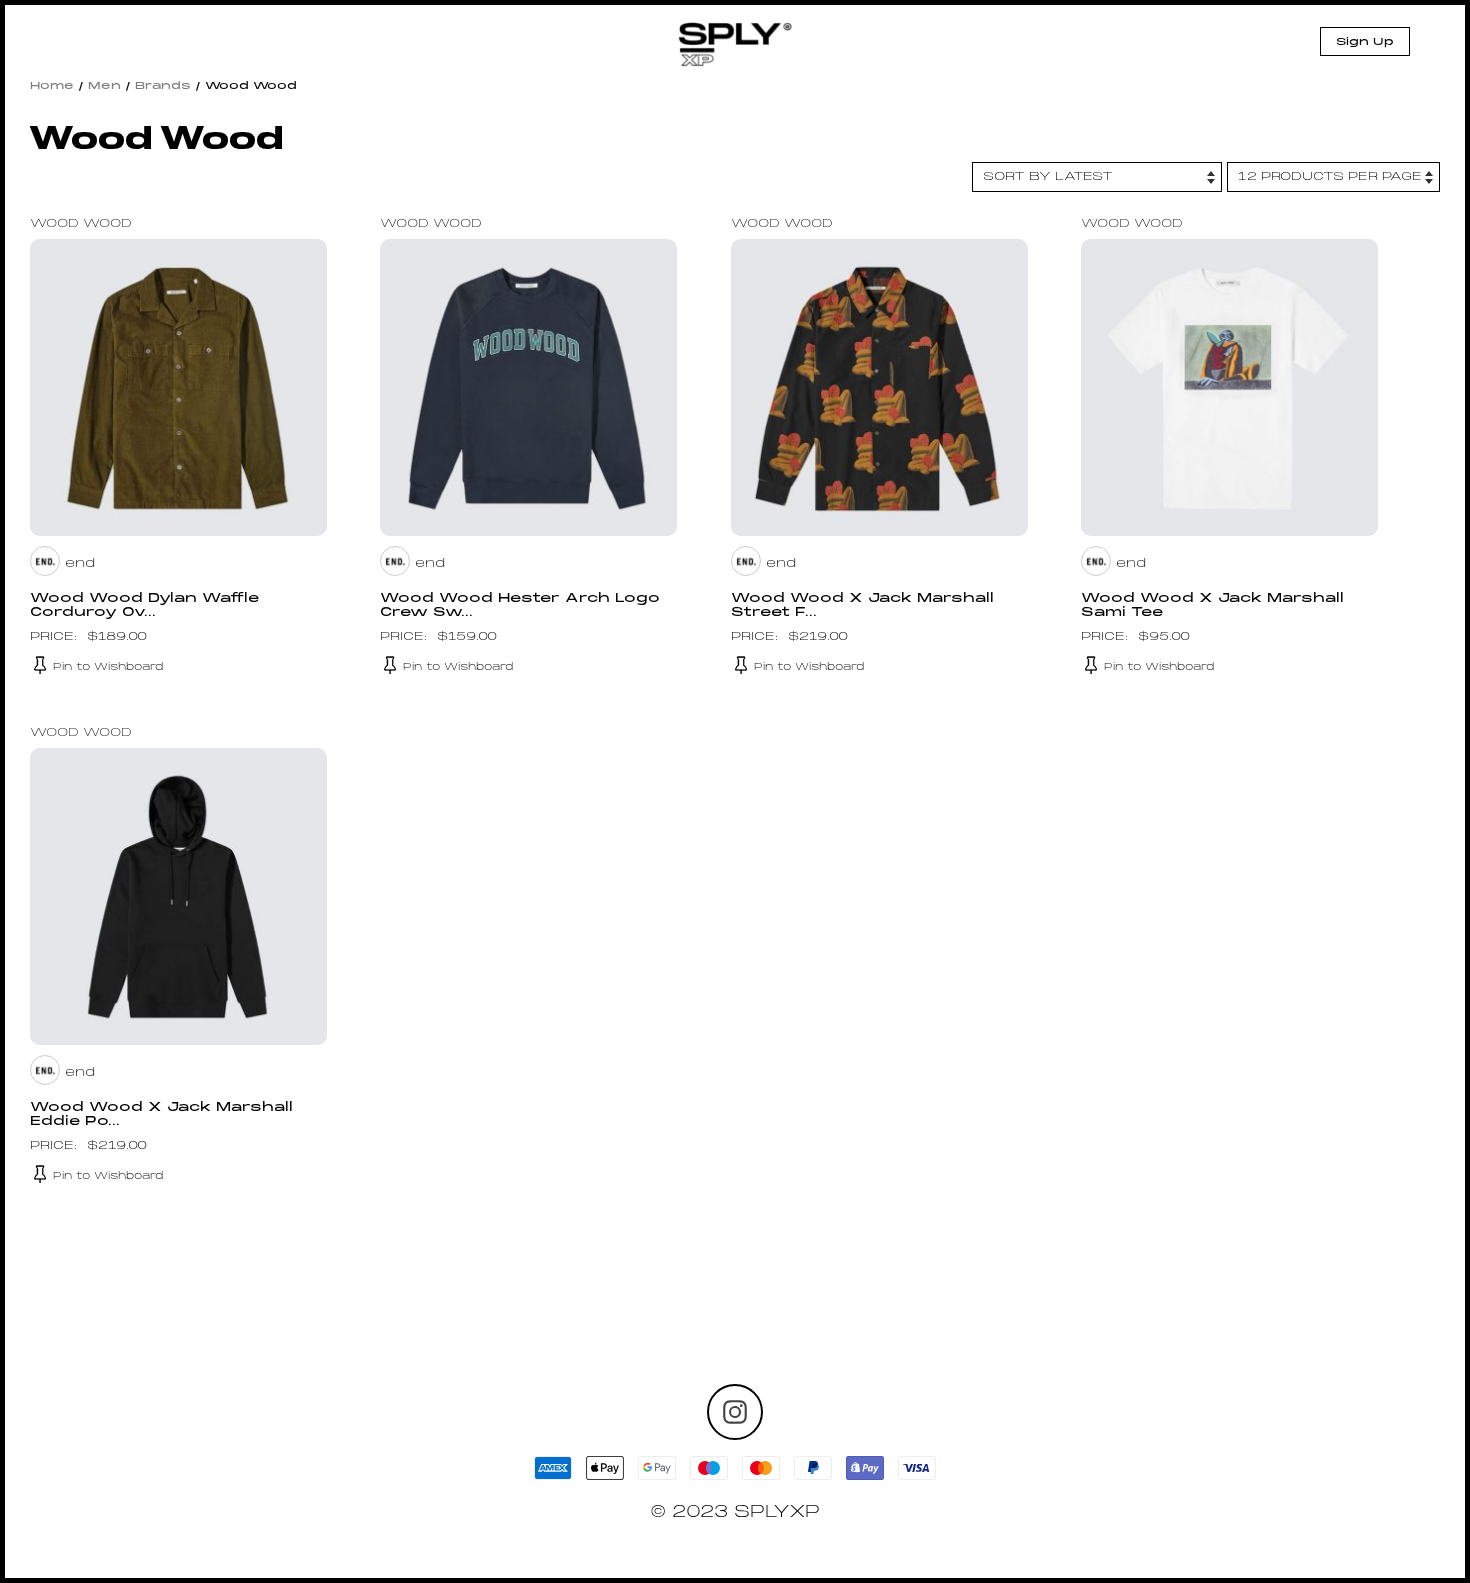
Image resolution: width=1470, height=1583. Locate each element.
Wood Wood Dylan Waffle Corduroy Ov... (144, 606)
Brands (163, 86)
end (80, 564)
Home (52, 86)
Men (104, 86)
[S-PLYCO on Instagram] (735, 1412)
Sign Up (1365, 42)
